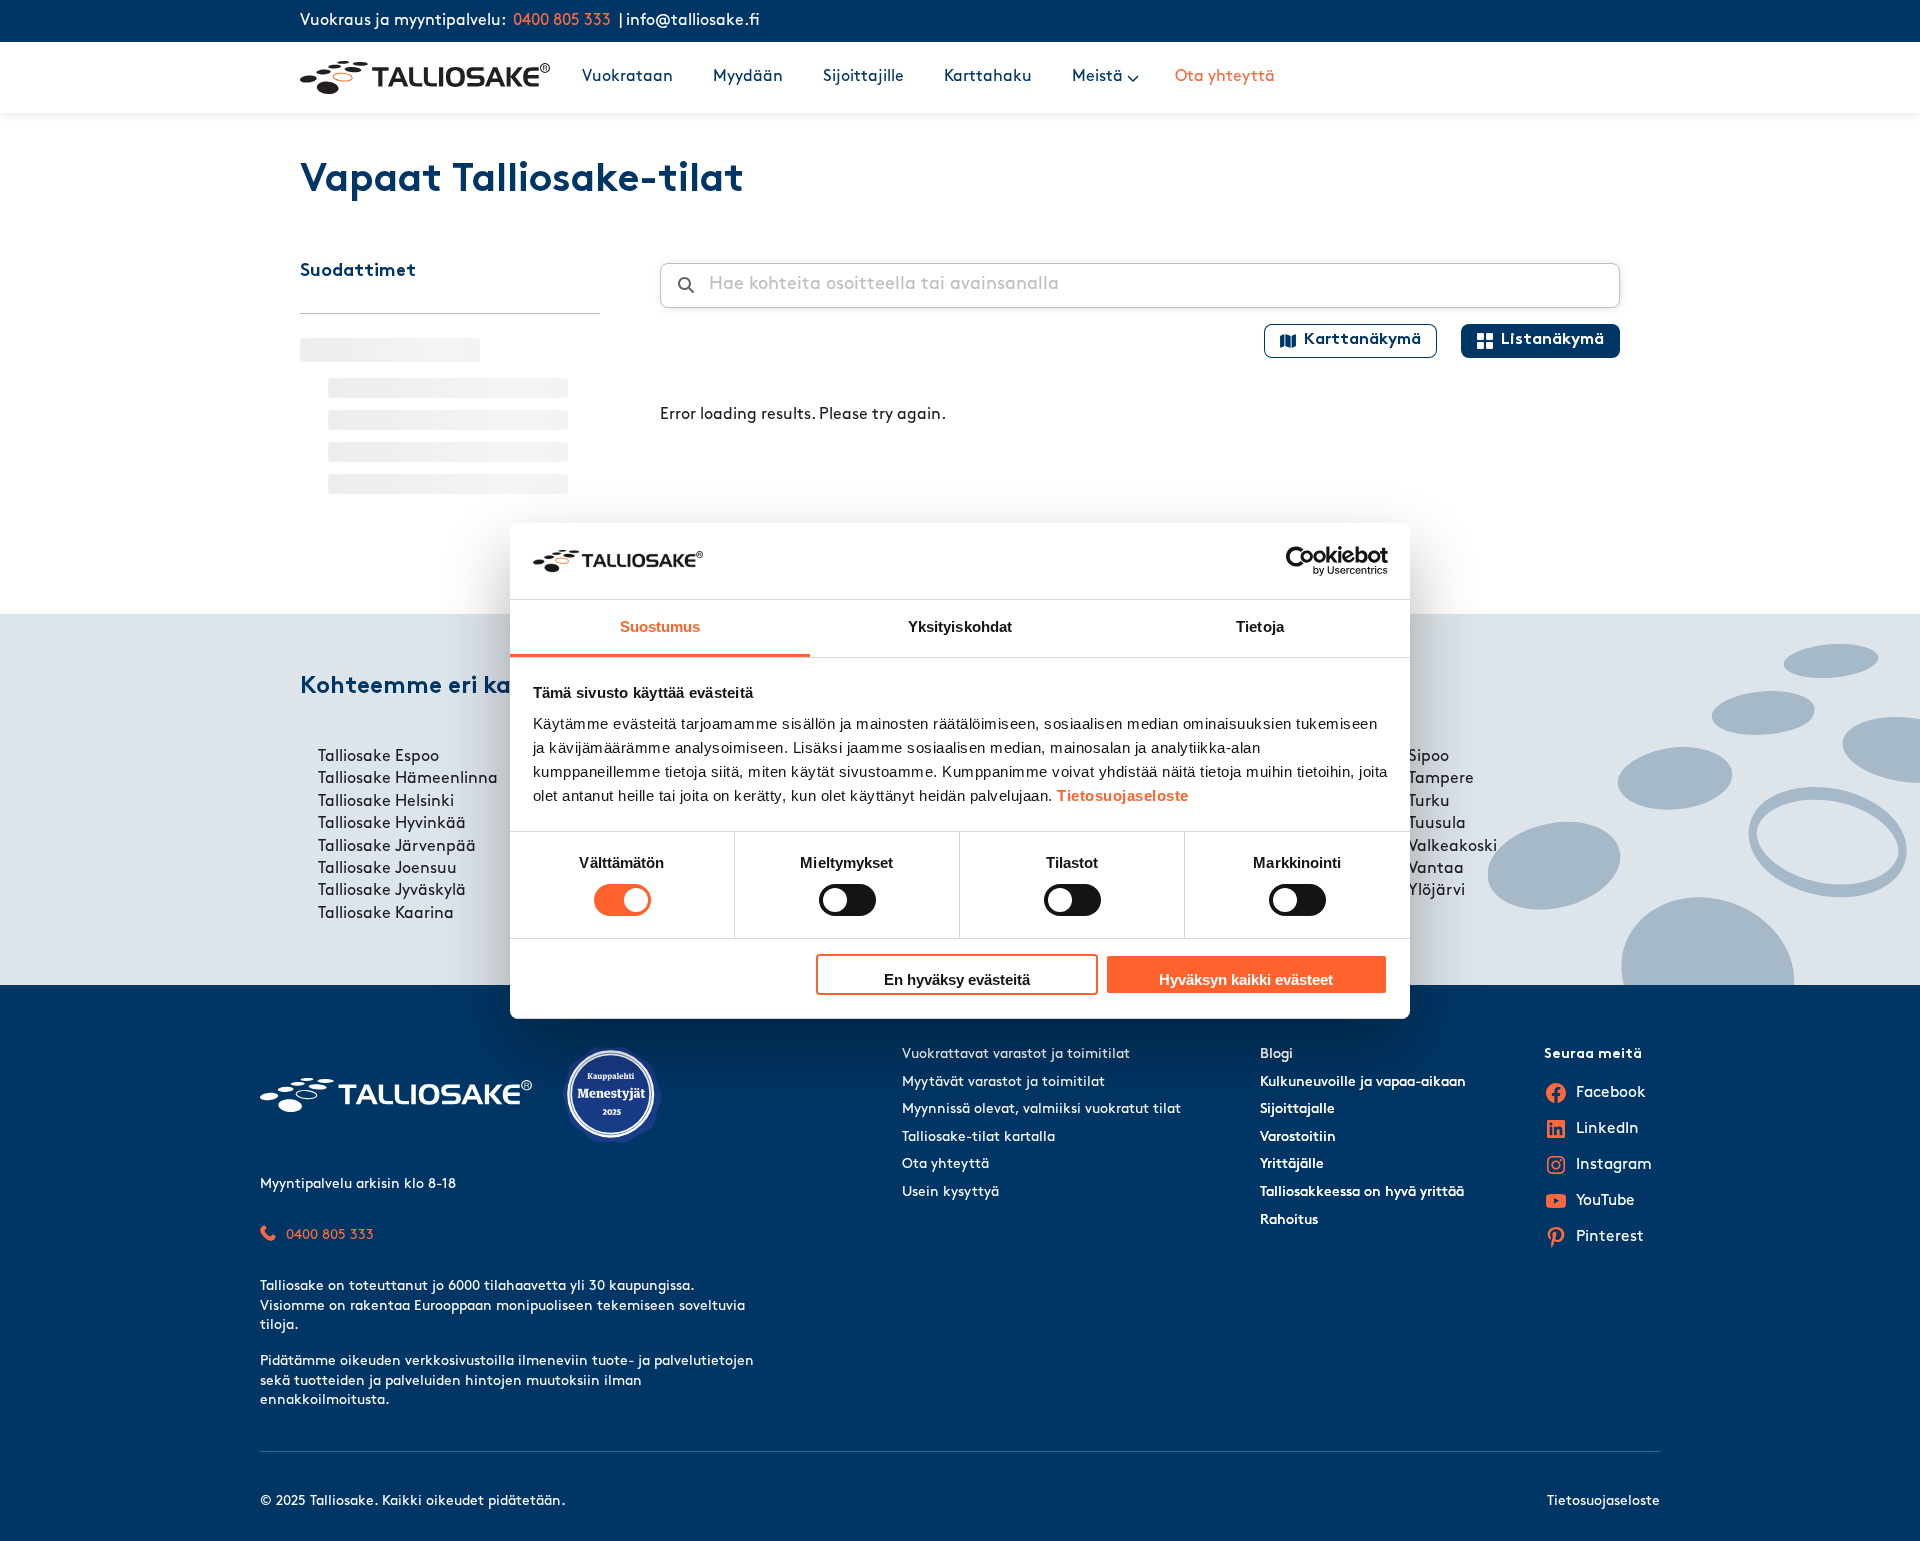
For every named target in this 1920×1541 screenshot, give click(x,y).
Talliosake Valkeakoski (1414, 847)
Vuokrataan (627, 77)
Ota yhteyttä (1225, 77)
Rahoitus (1289, 1220)
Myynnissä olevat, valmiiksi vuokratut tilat (1041, 1109)
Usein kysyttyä (950, 1192)
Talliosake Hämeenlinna (408, 779)
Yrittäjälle (1292, 1164)
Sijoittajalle (1297, 1109)
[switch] (847, 900)
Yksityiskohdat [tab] (960, 626)
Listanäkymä (1552, 340)
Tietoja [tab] (1260, 626)
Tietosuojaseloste (1123, 795)
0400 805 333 (562, 21)
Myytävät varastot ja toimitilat (1003, 1082)
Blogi (1276, 1054)
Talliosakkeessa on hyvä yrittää (1362, 1192)
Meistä (1097, 77)
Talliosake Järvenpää (397, 847)
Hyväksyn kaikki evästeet (1246, 979)
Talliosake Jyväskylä (392, 891)
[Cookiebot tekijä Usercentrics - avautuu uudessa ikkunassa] (1300, 561)
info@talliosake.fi (693, 21)
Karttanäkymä (1362, 340)
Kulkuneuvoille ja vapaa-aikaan (1363, 1082)
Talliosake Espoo (378, 757)
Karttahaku (988, 77)
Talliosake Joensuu (387, 869)
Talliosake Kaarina (386, 914)
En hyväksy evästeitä (957, 979)
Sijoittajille (863, 77)
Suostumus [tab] (660, 626)
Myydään (748, 77)
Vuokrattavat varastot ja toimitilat (1016, 1054)
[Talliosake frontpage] (425, 77)
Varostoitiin (1298, 1137)
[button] (1133, 77)
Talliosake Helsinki (386, 802)
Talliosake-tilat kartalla (978, 1137)
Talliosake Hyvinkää (392, 824)
